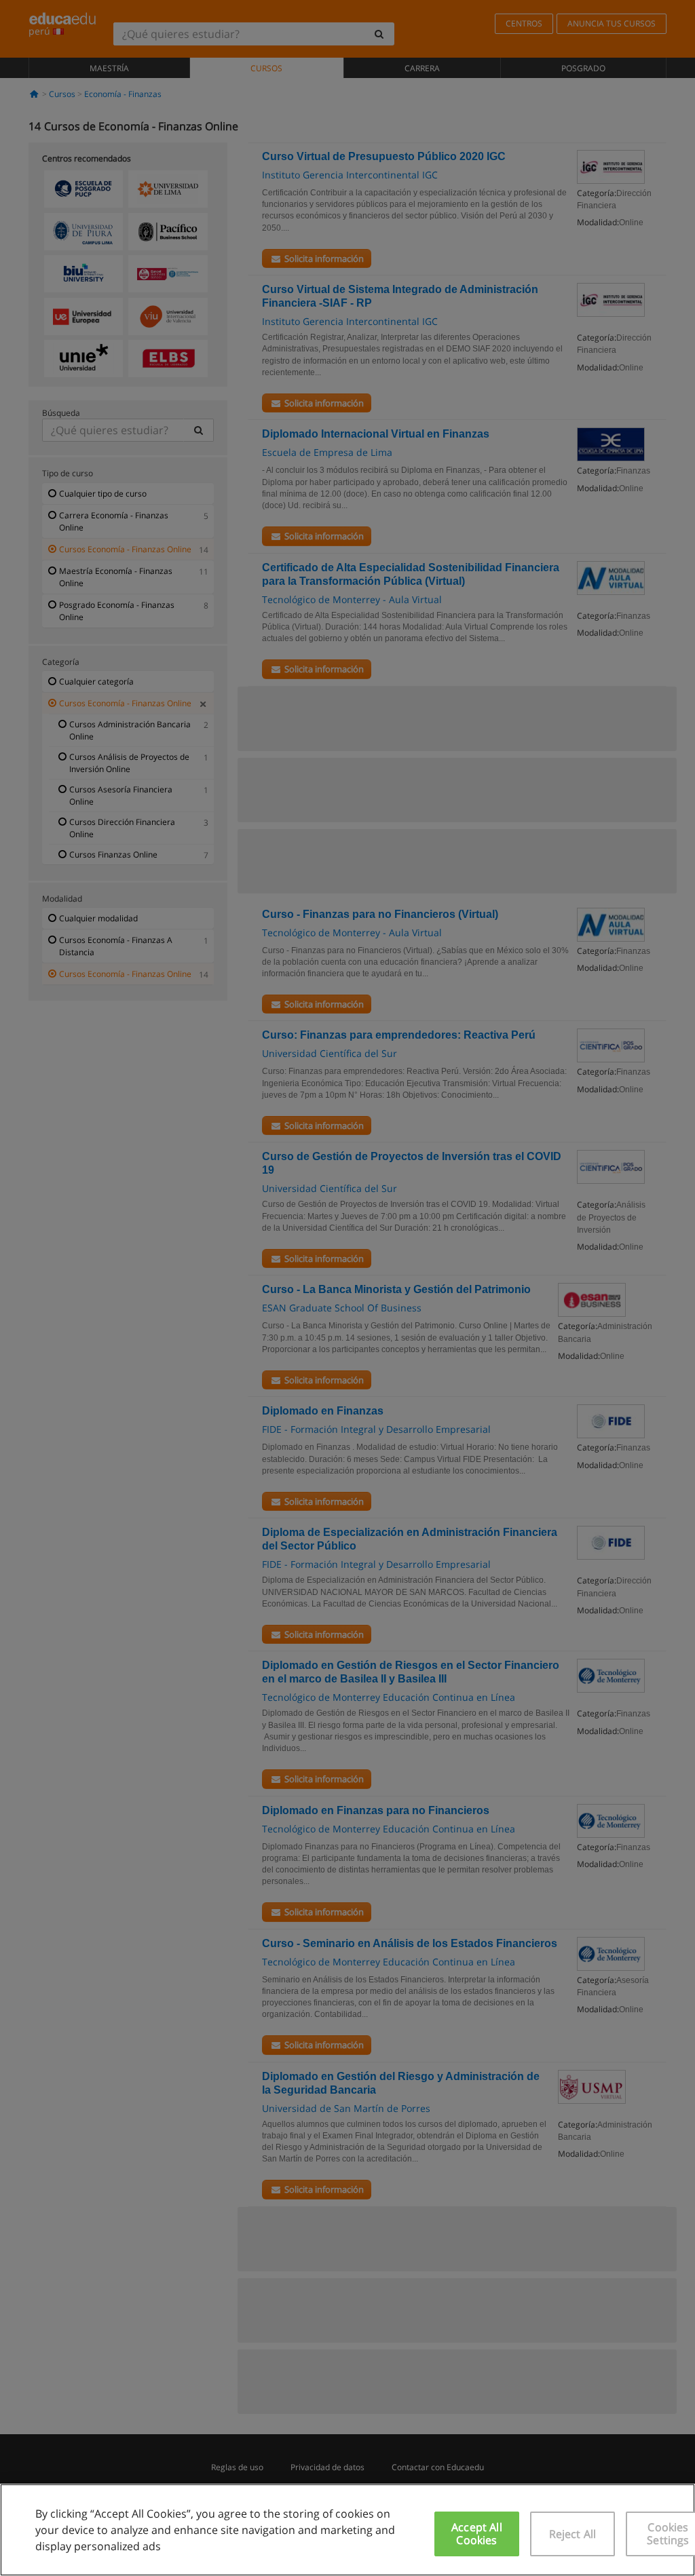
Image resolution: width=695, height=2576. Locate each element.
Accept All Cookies (477, 2534)
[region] (347, 2530)
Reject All (573, 2534)
